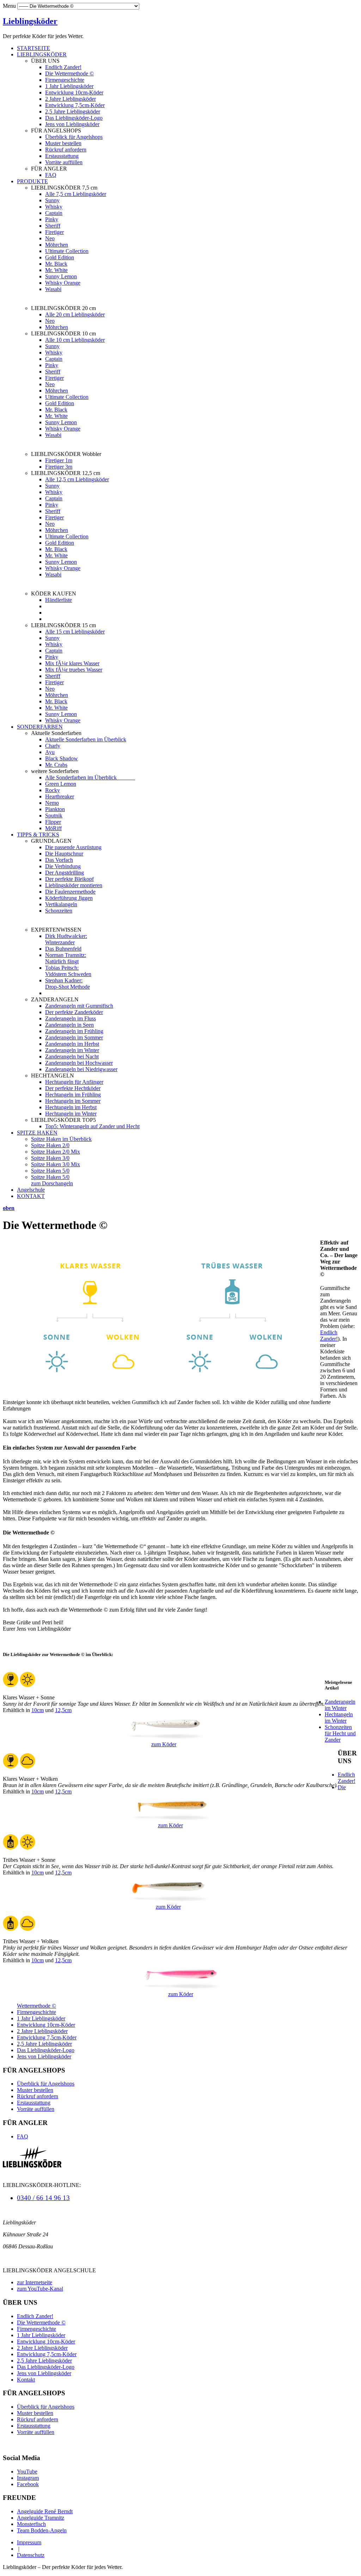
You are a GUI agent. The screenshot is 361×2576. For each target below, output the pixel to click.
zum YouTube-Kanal (40, 2289)
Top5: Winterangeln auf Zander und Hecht (92, 1126)
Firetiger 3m (59, 467)
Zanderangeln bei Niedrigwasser (81, 1069)
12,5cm (63, 1710)
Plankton (55, 809)
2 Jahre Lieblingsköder (71, 99)
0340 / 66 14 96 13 (43, 2198)
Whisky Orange (63, 283)
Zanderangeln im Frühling (74, 1031)
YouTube (27, 2472)
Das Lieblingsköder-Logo (74, 118)
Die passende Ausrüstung (73, 847)
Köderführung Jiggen (69, 898)
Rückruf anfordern (66, 150)
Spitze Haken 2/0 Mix (56, 1152)
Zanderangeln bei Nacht (72, 1057)
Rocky (53, 790)
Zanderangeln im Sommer (74, 1037)
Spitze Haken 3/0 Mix (56, 1164)
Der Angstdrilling (65, 873)
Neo (50, 238)
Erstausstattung (62, 156)
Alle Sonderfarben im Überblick (90, 777)
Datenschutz (31, 2555)
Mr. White (56, 270)
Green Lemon (61, 784)
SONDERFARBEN (40, 727)
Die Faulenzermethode (70, 892)
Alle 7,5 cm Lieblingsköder (76, 194)
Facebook (28, 2484)
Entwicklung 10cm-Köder (74, 92)
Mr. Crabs (56, 765)
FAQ (51, 175)
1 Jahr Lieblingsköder (69, 86)
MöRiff (53, 828)
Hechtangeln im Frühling (73, 1095)
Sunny (52, 200)
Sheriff (53, 226)
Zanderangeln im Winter (72, 1050)
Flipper (53, 822)
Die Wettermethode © (69, 73)
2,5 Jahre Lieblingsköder (73, 112)
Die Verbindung (63, 866)
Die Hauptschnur (64, 854)
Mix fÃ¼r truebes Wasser (74, 670)
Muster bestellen (63, 143)
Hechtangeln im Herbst (71, 1107)
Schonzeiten (59, 911)
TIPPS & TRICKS (38, 835)
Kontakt (26, 2380)
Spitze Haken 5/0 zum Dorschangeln (52, 1180)
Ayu (50, 752)
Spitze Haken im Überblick (61, 1139)
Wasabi (53, 289)
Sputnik (54, 816)
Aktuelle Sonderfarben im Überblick (86, 739)
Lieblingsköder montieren (74, 885)
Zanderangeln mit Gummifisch (79, 1006)
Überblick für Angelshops (74, 137)
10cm (38, 1710)
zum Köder (164, 1744)
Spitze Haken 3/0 (50, 1158)
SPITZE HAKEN (37, 1133)
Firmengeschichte (65, 80)
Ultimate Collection (67, 251)
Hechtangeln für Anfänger (74, 1082)
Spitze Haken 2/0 (50, 1145)
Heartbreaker (60, 796)
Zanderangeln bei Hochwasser (79, 1063)
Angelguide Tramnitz (41, 2518)
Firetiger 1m (59, 460)
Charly (53, 746)
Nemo (52, 803)
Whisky (54, 207)
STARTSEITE (33, 48)
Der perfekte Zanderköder (74, 1012)
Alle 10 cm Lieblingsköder (75, 340)
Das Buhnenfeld (63, 949)
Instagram (28, 2478)
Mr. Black (56, 264)
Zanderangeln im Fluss (71, 1018)
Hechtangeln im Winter (71, 1114)
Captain (54, 213)
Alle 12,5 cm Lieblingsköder (77, 479)
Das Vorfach (59, 860)
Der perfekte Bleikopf (69, 879)
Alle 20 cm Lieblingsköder (75, 314)
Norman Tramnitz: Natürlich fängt (66, 958)
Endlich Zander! (63, 67)
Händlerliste (59, 600)
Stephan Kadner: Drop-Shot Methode (68, 984)
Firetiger (54, 232)
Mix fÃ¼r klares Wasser (72, 663)
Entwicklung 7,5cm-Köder (75, 105)
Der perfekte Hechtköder (73, 1088)
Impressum (29, 2542)
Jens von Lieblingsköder (72, 124)
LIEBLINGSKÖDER (42, 54)
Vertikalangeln (61, 904)
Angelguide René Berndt (45, 2511)
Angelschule (31, 1190)
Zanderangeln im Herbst (72, 1044)
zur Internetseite (35, 2282)
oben (9, 1208)
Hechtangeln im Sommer (73, 1101)
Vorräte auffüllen (64, 162)
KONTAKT (31, 1196)
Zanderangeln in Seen (69, 1025)
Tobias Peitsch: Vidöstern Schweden (68, 971)
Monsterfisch (31, 2524)
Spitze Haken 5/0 (50, 1171)
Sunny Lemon (61, 276)
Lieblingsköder (30, 21)
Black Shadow (62, 758)
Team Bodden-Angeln (42, 2530)
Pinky (52, 219)
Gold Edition (60, 257)
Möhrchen (57, 245)
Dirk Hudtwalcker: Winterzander (66, 939)
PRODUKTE (32, 181)
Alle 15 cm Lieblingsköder (75, 632)
